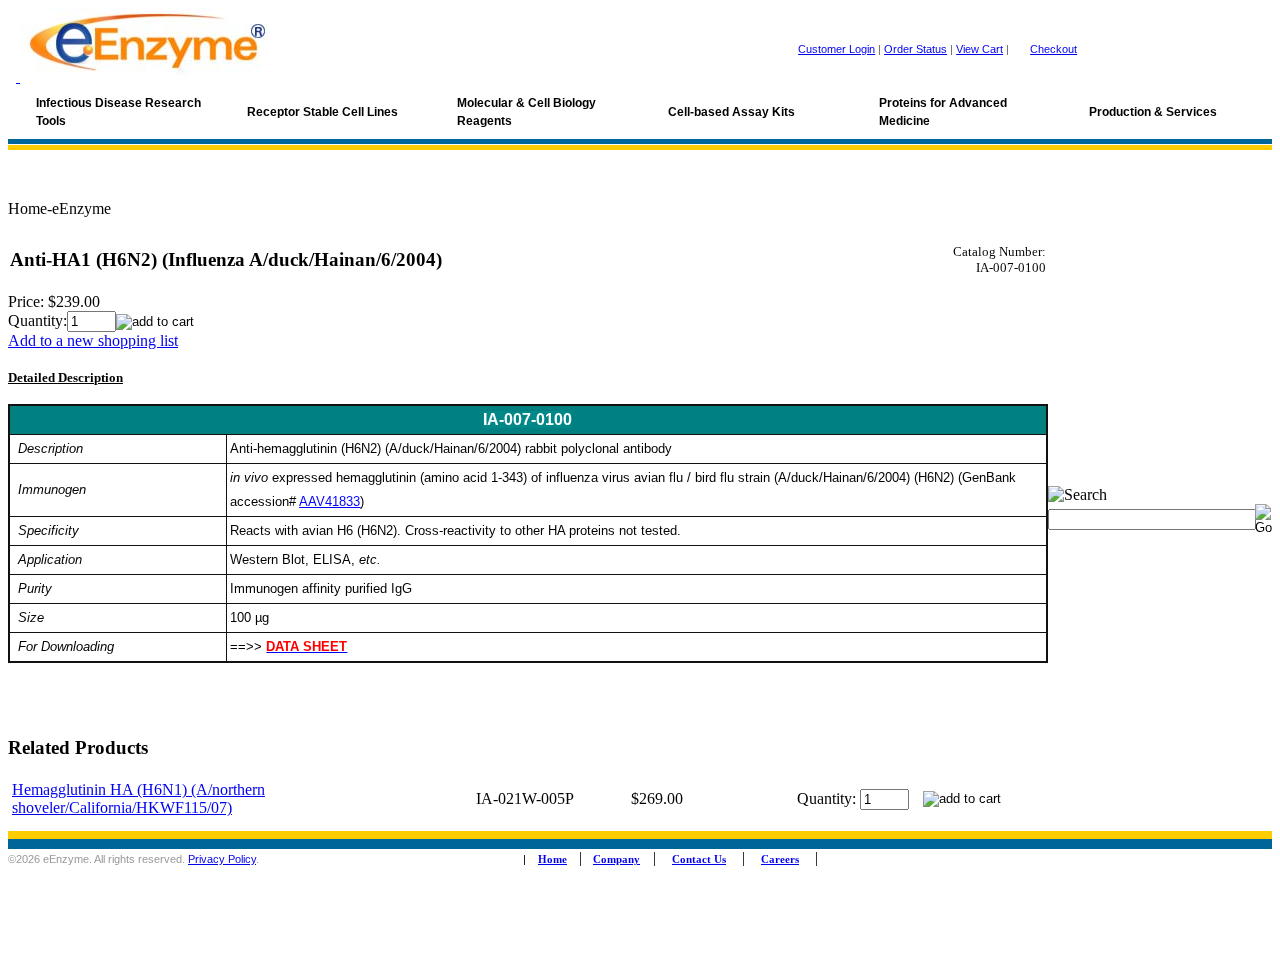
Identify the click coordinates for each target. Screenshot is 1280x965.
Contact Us (699, 859)
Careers (780, 859)
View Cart (979, 49)
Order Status (915, 49)
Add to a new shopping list (93, 340)
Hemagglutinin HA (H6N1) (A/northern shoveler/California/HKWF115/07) (138, 798)
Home (552, 859)
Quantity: (37, 320)
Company (616, 859)
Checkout (1053, 49)
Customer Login (836, 49)
